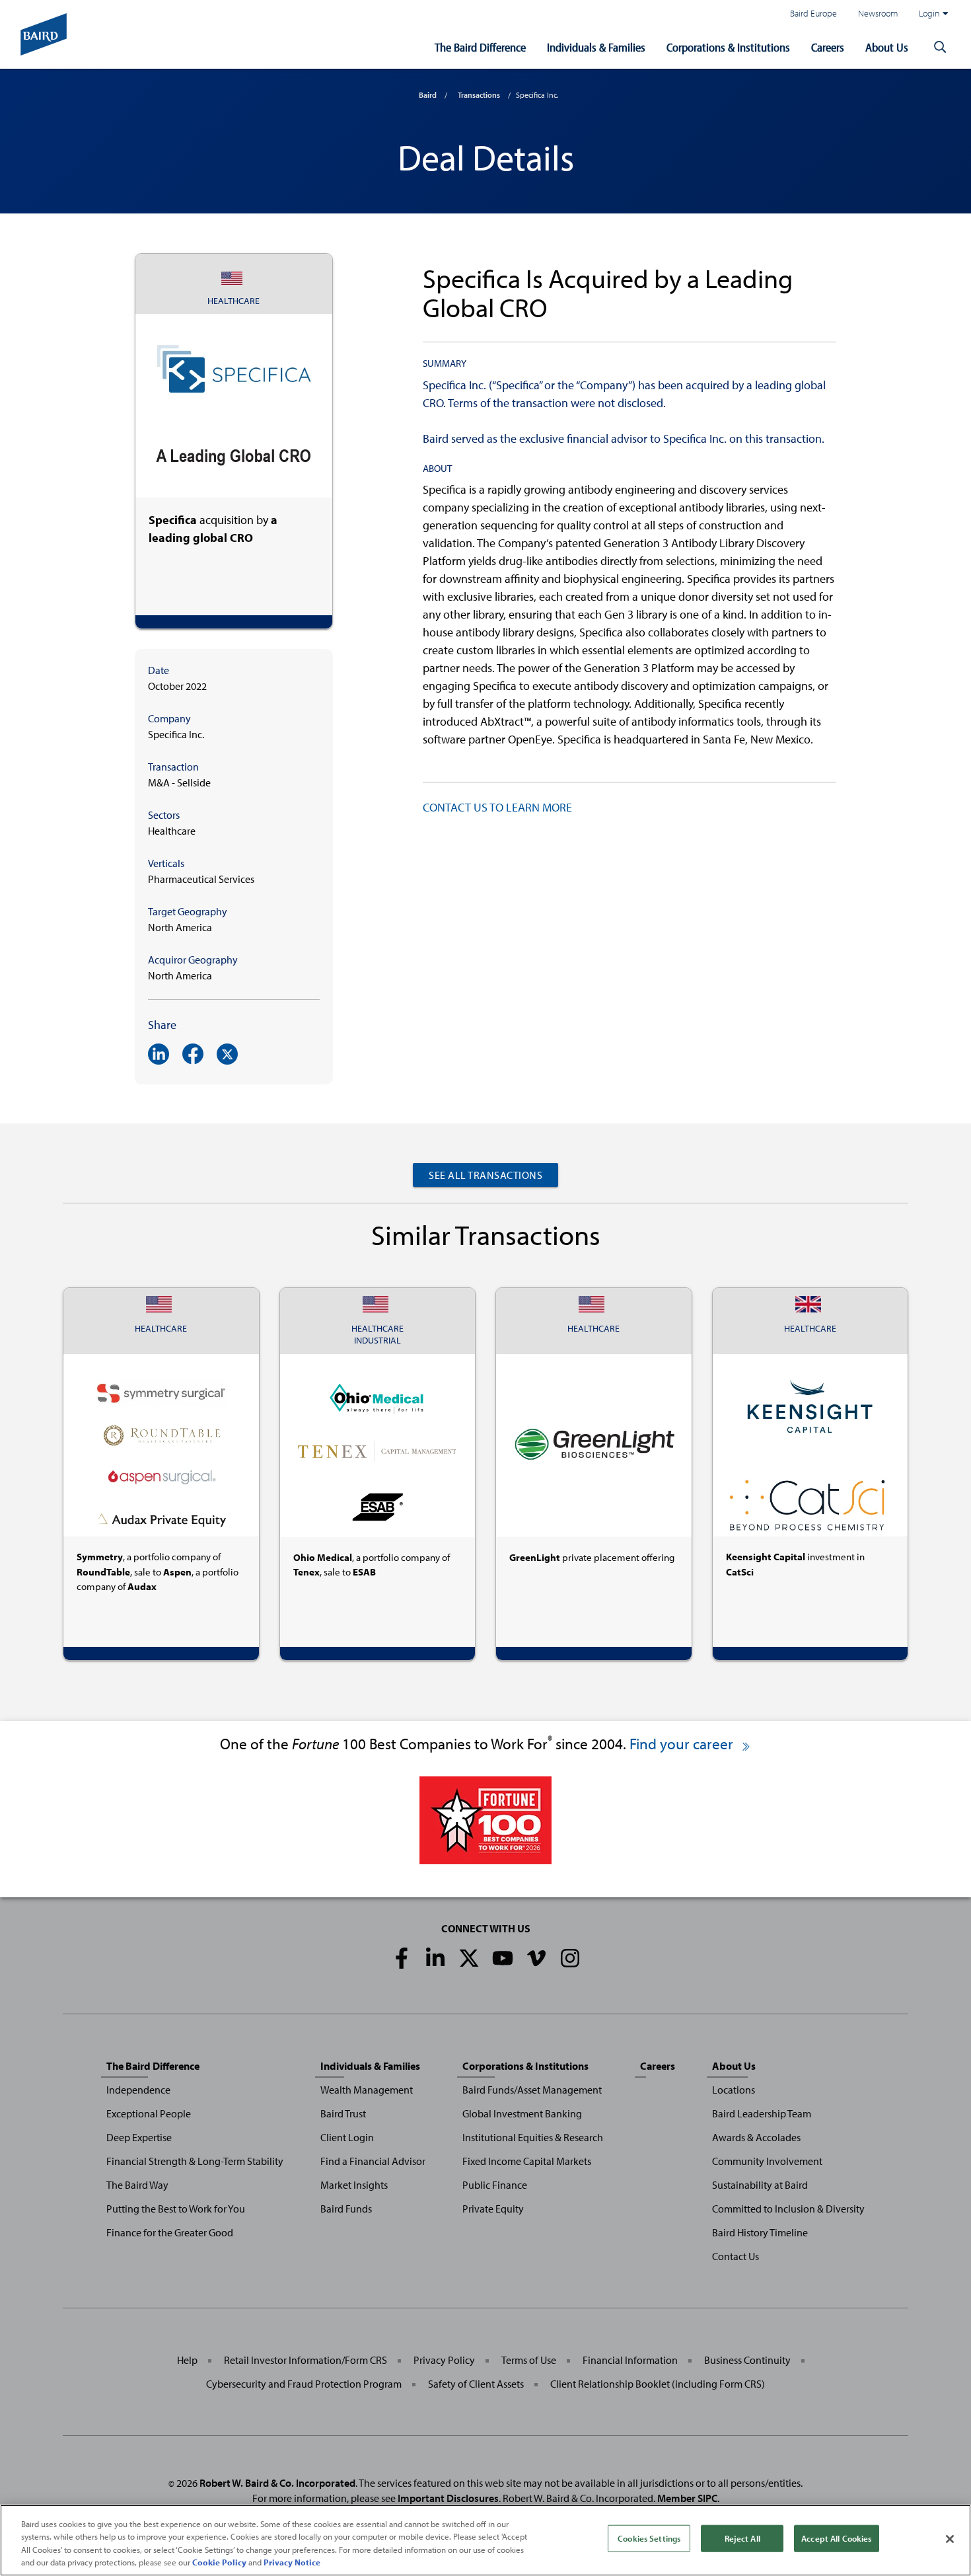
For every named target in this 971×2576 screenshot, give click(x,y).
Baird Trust (343, 2113)
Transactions (479, 95)
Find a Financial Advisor (373, 2161)
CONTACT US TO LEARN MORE (497, 807)
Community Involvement (767, 2161)
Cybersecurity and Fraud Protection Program (304, 2384)
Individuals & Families (596, 47)
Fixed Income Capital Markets (527, 2161)
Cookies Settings (649, 2538)
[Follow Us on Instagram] (570, 1958)
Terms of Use (529, 2360)
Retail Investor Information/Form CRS (306, 2360)
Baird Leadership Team (762, 2113)
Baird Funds (346, 2209)
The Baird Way (137, 2185)
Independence (138, 2090)
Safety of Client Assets (476, 2384)
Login (929, 13)
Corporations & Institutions (728, 47)
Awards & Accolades (756, 2137)
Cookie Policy (219, 2562)
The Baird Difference (480, 47)
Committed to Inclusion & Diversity (788, 2209)
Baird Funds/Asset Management (532, 2090)
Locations (734, 2090)
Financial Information (630, 2360)
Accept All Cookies (836, 2538)
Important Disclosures (448, 2498)
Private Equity (493, 2209)
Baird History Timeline (760, 2232)
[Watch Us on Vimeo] (536, 1958)
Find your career (683, 1744)
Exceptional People (149, 2113)
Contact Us (736, 2256)
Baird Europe (813, 13)
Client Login (347, 2137)
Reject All (742, 2538)
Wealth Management (367, 2090)
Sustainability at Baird (760, 2185)
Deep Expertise (139, 2137)
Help (187, 2360)
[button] (940, 48)
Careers (828, 47)
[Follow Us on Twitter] (469, 1958)
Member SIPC (687, 2498)
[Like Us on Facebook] (402, 1958)
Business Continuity (747, 2360)
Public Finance (495, 2185)
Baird (428, 95)
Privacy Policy (444, 2360)
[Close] (950, 2539)
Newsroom (878, 13)
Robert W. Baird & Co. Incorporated (277, 2483)
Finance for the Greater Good (170, 2232)
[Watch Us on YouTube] (503, 1958)
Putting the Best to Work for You (176, 2209)
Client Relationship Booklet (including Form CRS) (658, 2384)
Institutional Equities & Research (533, 2137)
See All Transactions (485, 1175)
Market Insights (354, 2185)
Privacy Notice (292, 2562)
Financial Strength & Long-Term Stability (195, 2161)
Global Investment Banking (522, 2113)
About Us (887, 47)
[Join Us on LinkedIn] (435, 1958)
